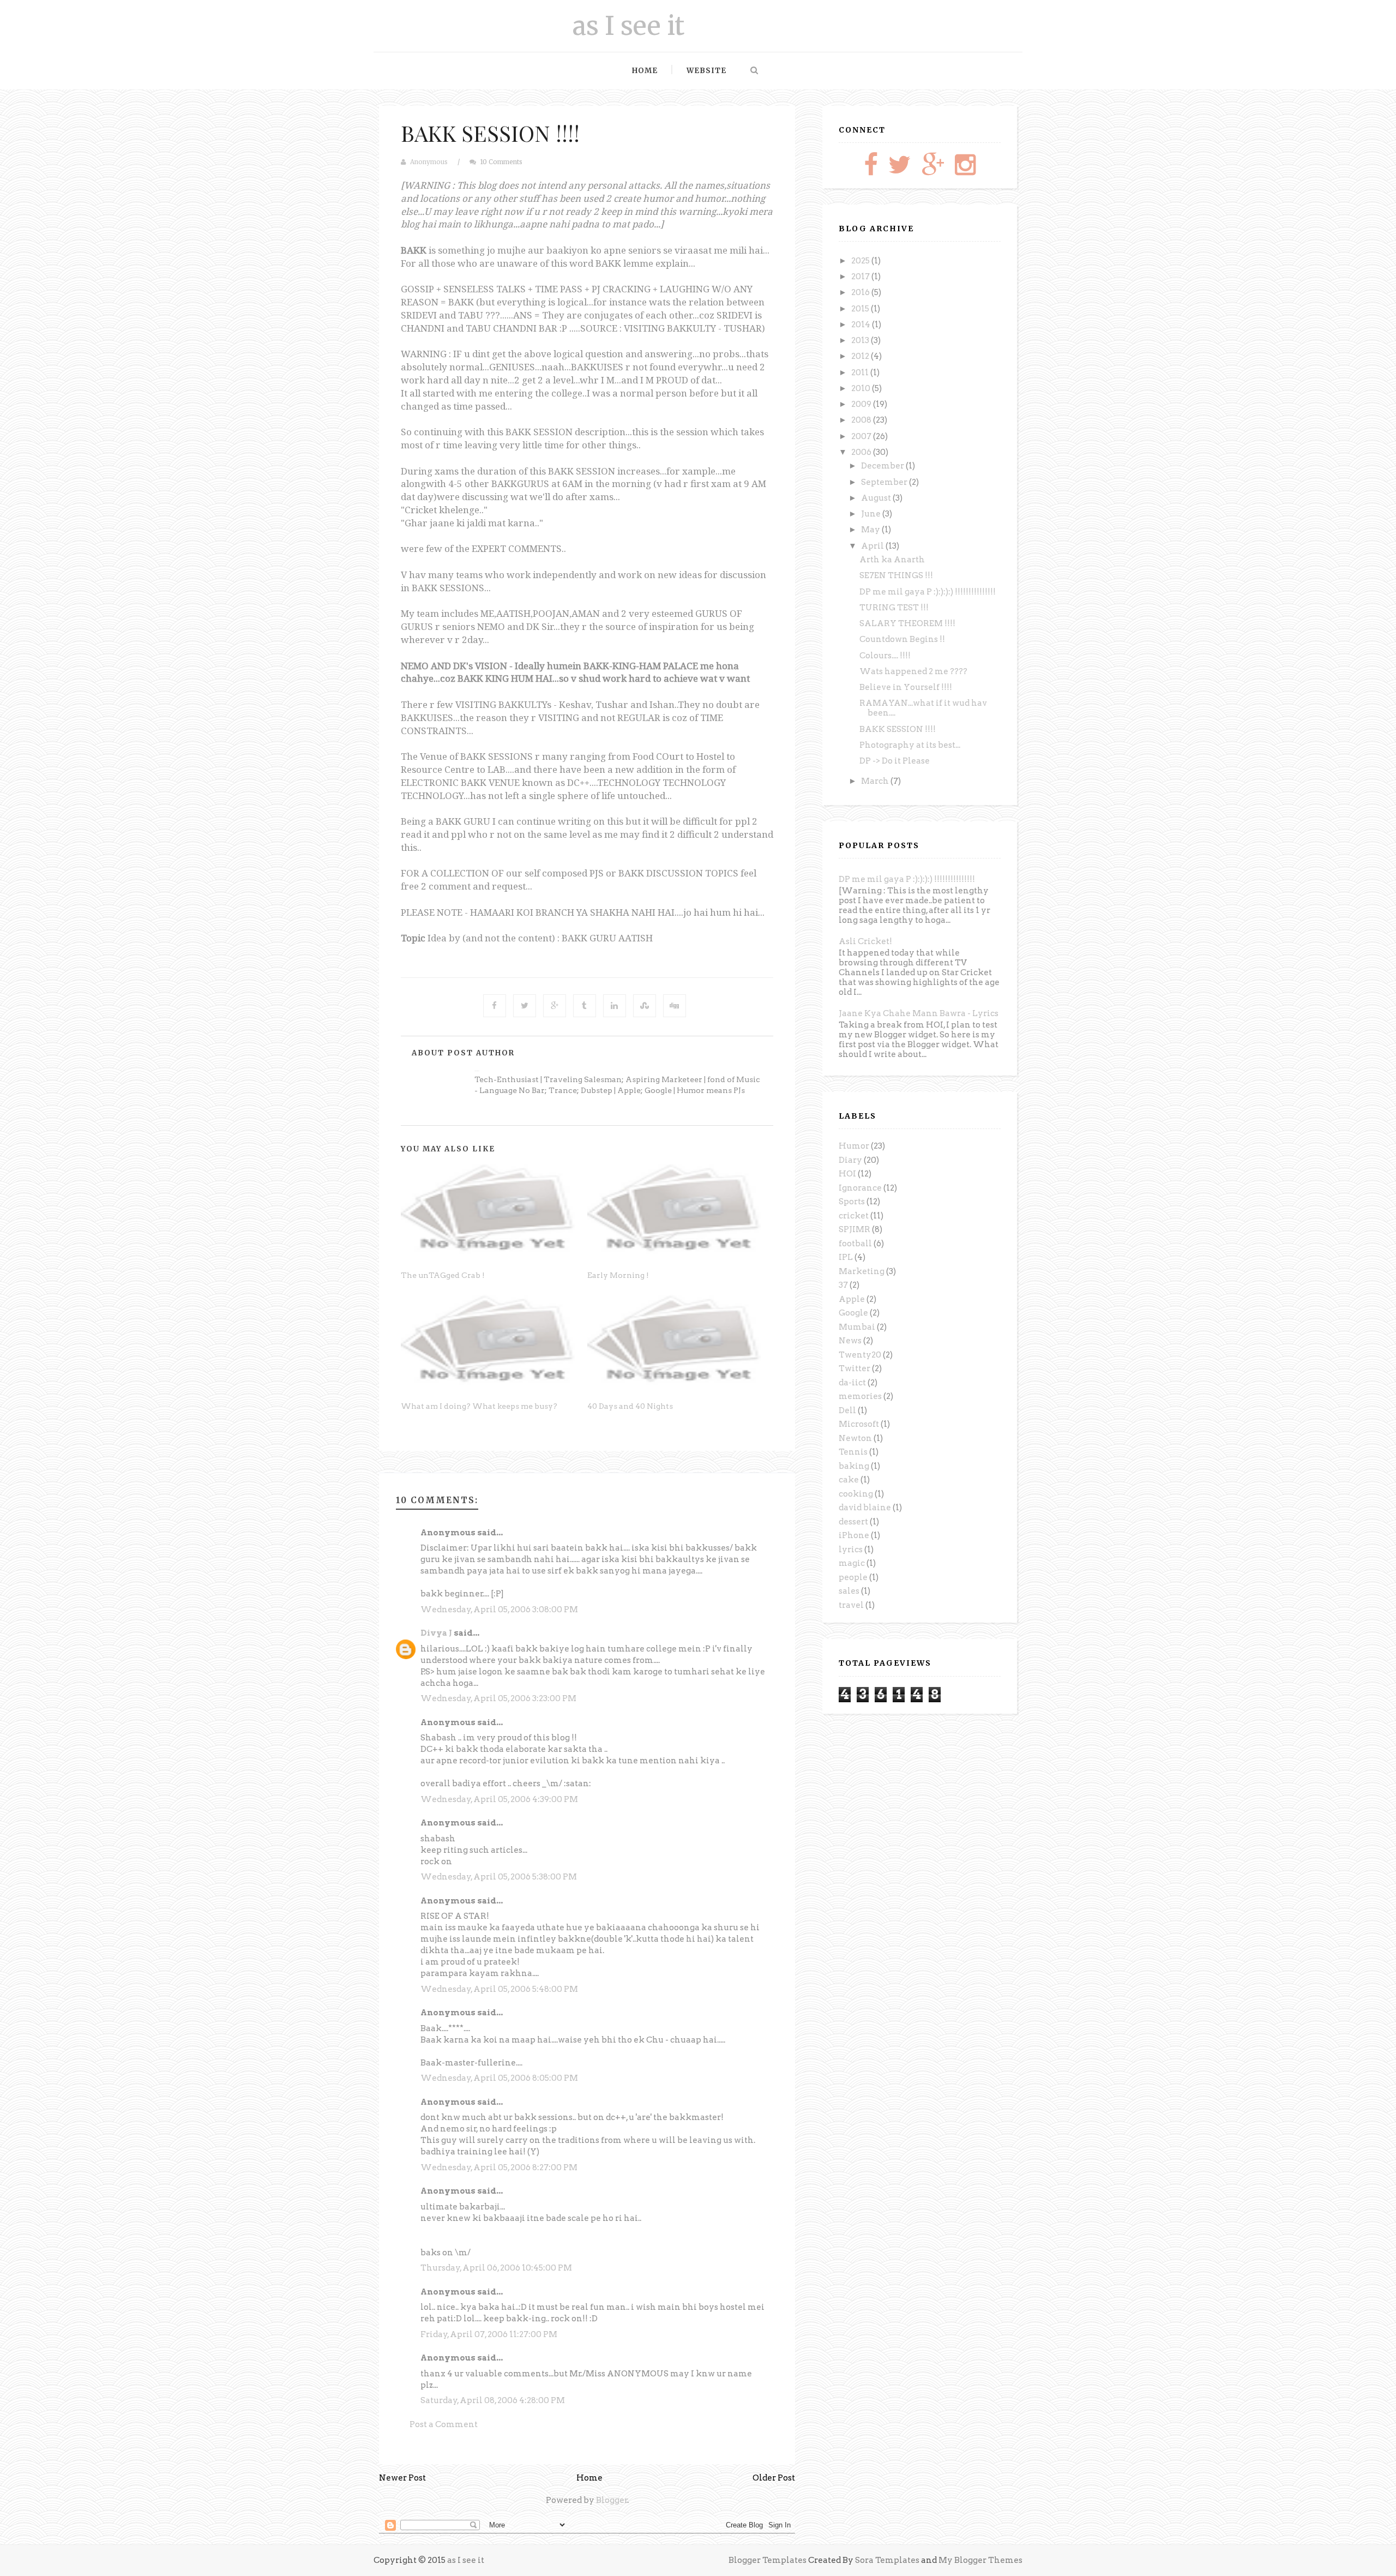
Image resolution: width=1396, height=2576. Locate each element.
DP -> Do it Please (895, 761)
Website (706, 71)
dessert (853, 1522)
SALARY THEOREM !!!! (907, 623)
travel (851, 1605)
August (877, 498)
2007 (862, 436)
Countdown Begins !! (902, 639)
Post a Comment (444, 2424)
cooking (856, 1494)
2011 (861, 373)
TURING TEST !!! (894, 608)
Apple (852, 1299)
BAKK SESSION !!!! (490, 133)
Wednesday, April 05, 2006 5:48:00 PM (499, 1989)
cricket (854, 1216)
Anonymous (429, 162)
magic (852, 1563)
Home (645, 71)
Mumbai (857, 1327)
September (885, 482)
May (871, 530)
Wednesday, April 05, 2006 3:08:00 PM (499, 1610)
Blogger (612, 2500)
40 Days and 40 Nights (630, 1406)
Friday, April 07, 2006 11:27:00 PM (489, 2334)
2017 (861, 277)
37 (843, 1285)
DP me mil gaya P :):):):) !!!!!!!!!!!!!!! (928, 592)
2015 (861, 309)
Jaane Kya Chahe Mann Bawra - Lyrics (919, 1013)
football (855, 1244)
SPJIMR (855, 1229)
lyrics (851, 1550)
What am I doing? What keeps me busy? (479, 1406)
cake (849, 1480)
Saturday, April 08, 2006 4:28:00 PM (493, 2400)
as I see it (628, 26)
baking (854, 1466)
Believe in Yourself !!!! (906, 687)
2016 (861, 292)
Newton (855, 1438)
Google (853, 1313)
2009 (862, 404)
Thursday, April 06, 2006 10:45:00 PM (496, 2268)
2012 (861, 356)
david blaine (865, 1508)
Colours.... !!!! (885, 656)
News (850, 1341)
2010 (862, 388)
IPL (846, 1257)
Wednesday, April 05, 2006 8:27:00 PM (499, 2167)
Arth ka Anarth (892, 560)
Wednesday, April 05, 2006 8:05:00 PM (499, 2078)
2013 (861, 340)
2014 (862, 325)
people (853, 1577)
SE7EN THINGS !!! (896, 575)
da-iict (852, 1383)
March (876, 781)
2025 (861, 261)
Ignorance (860, 1188)
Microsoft (859, 1424)
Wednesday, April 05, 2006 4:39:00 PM (499, 1799)
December (883, 466)
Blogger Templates (768, 2560)
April (873, 546)
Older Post (774, 2478)
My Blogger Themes (980, 2560)
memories (860, 1396)
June (872, 514)
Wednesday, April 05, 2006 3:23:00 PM (498, 1698)
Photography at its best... (910, 745)
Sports (852, 1202)
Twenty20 (860, 1355)
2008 (862, 420)
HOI (847, 1174)
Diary (850, 1160)
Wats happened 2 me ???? (913, 671)
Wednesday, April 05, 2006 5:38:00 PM (499, 1877)
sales (849, 1591)
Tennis (853, 1452)
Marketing (862, 1271)
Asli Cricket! (865, 941)
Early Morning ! (618, 1275)
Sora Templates (887, 2560)
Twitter (855, 1368)
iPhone (854, 1535)
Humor (854, 1146)
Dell (847, 1410)
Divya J (436, 1633)
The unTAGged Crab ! (443, 1275)
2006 (862, 452)
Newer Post (402, 2478)
